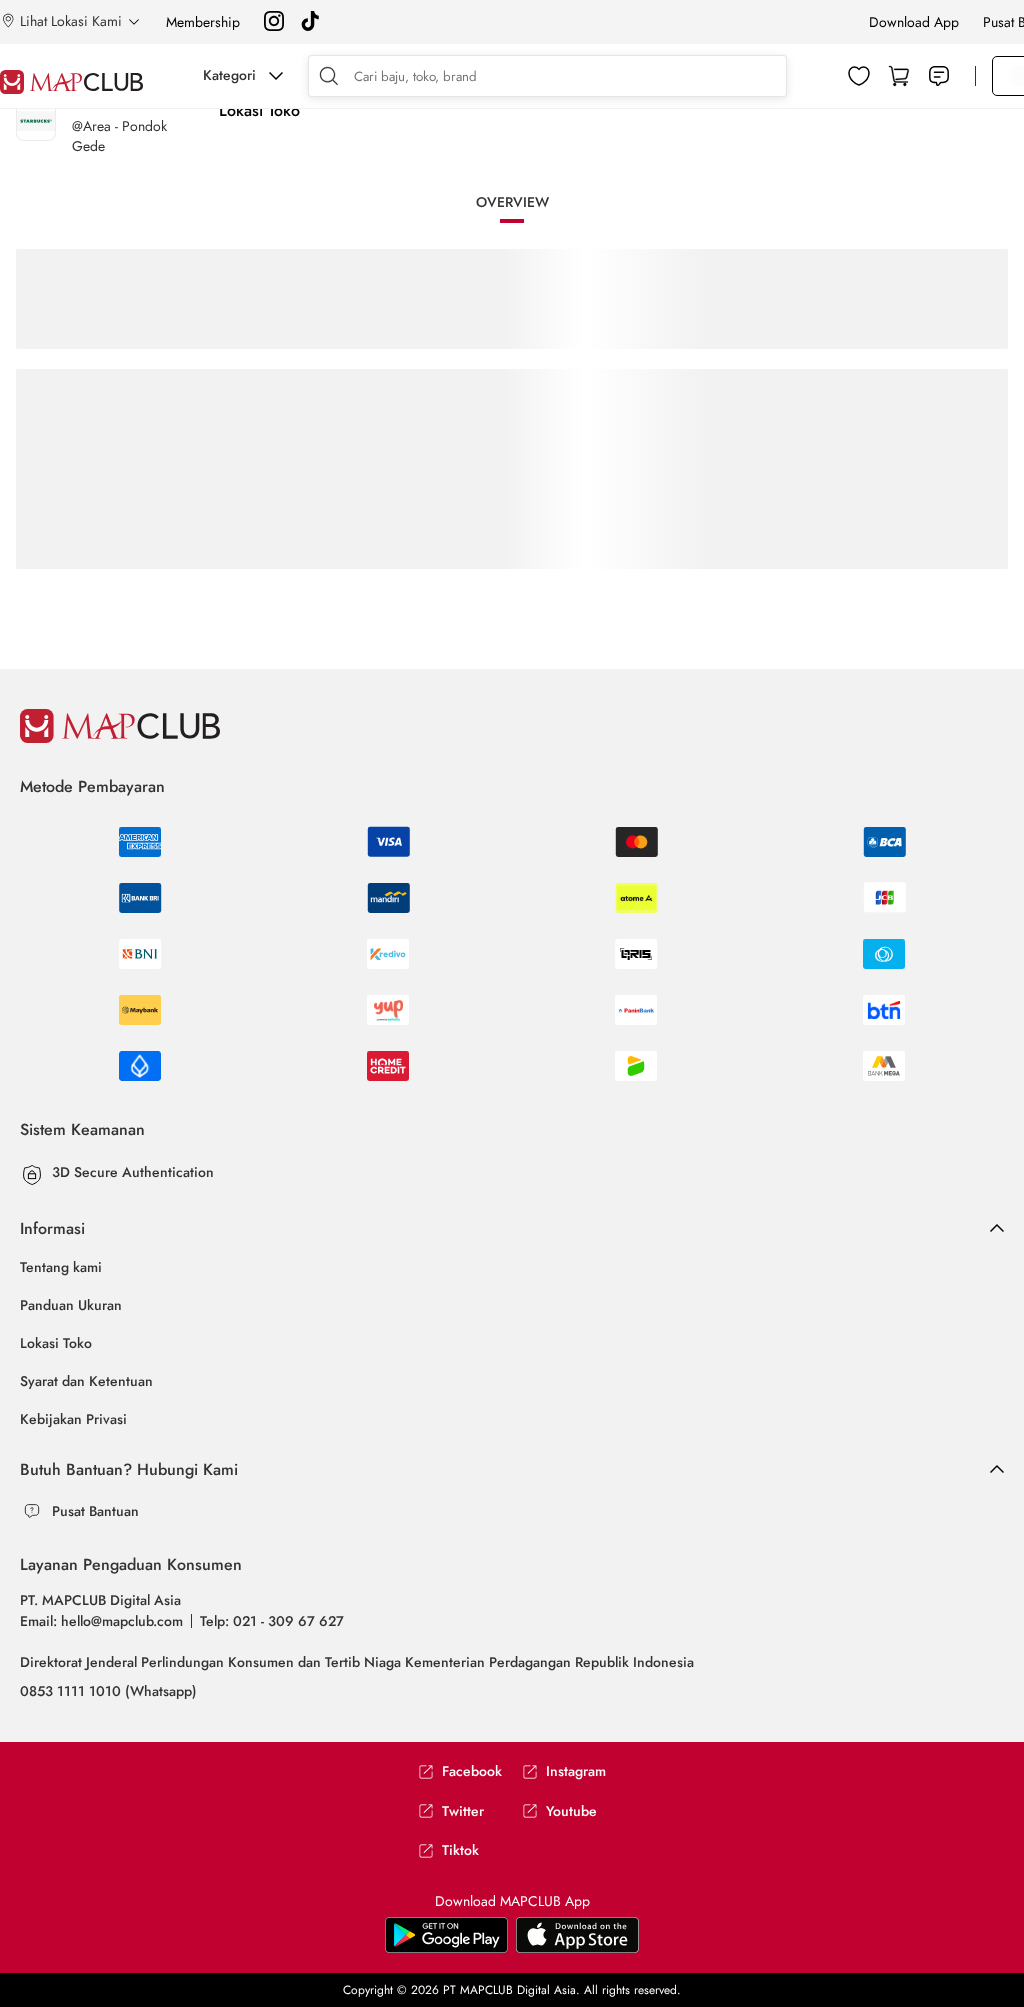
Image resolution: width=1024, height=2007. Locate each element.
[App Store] (446, 1949)
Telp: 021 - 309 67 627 (272, 1621)
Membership (203, 22)
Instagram (576, 1771)
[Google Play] (577, 1949)
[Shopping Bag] (899, 76)
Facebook (472, 1771)
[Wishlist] (859, 76)
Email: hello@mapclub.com (101, 1621)
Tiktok (460, 1850)
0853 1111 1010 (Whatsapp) (108, 1691)
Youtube (571, 1811)
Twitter (463, 1811)
